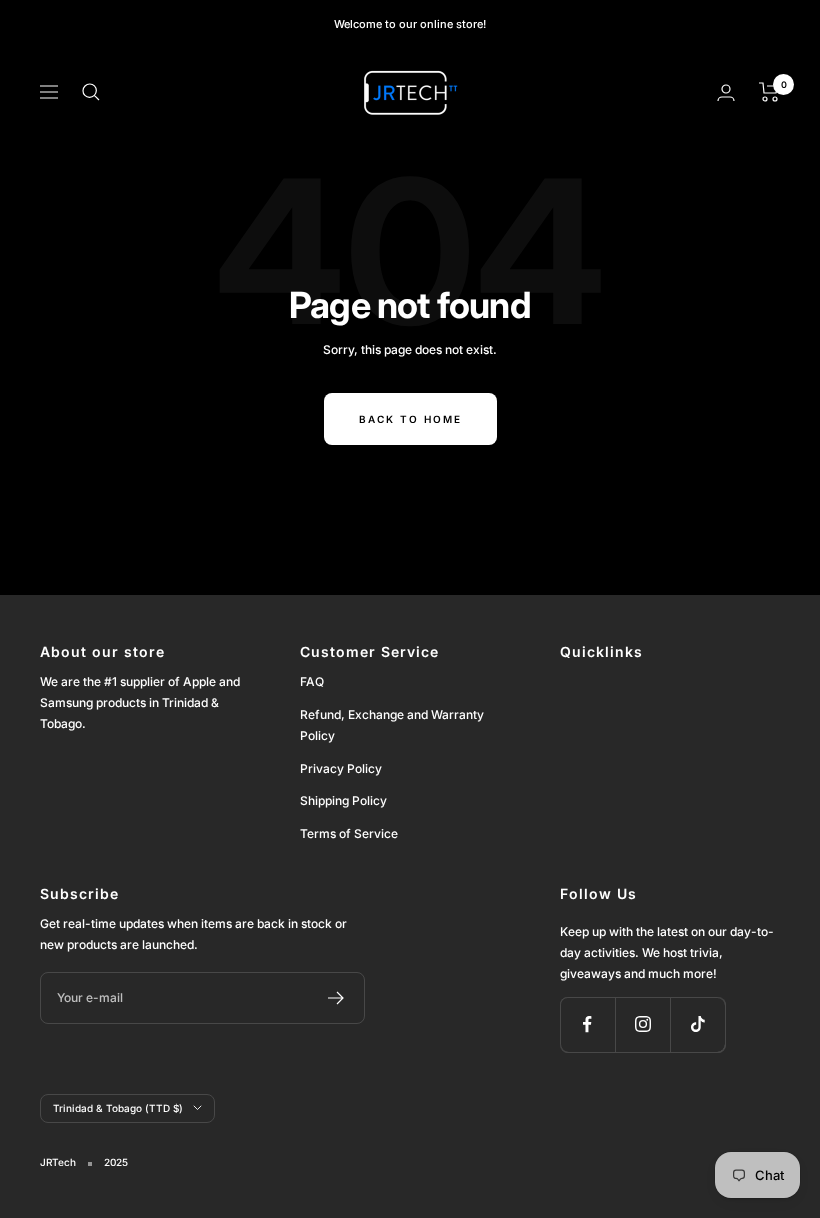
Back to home (410, 419)
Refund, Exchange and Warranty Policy (392, 725)
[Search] (91, 92)
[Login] (726, 92)
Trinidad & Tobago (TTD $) (118, 1108)
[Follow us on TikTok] (697, 1024)
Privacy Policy (341, 768)
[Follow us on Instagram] (642, 1024)
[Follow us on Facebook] (587, 1024)
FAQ (312, 681)
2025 (116, 1162)
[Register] (336, 998)
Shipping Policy (343, 800)
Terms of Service (349, 833)
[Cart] (769, 92)
